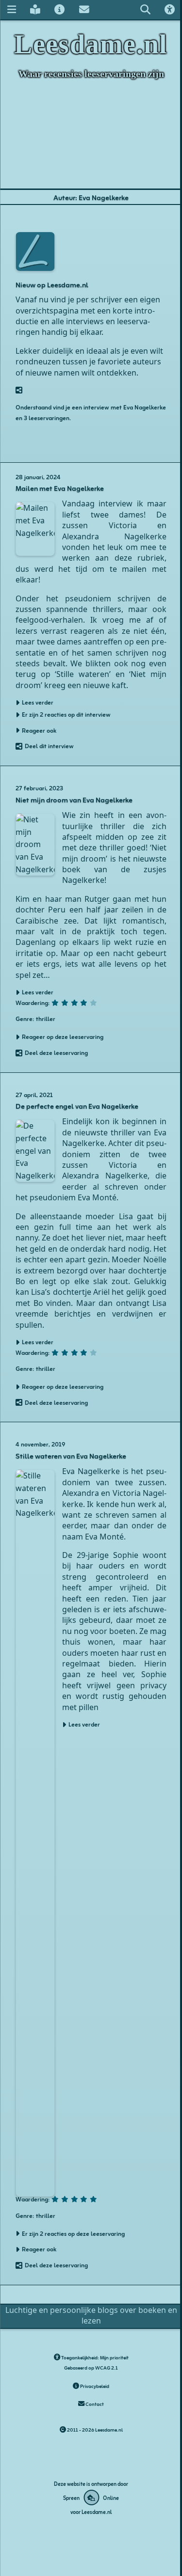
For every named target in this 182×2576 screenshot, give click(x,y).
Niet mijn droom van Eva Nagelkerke (74, 799)
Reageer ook (39, 730)
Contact (94, 2404)
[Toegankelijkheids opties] (170, 9)
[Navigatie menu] (11, 9)
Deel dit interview (49, 746)
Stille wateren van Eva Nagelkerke (71, 1455)
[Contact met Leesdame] (84, 9)
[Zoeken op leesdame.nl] (145, 9)
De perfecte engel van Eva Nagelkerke (77, 1106)
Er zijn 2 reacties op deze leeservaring (73, 2233)
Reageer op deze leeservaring (63, 1037)
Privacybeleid (94, 2386)
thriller (46, 1018)
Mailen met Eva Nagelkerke (60, 488)
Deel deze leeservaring (56, 1052)
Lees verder (84, 1724)
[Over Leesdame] (60, 9)
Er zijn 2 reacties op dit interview (66, 714)
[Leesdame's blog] (35, 9)
